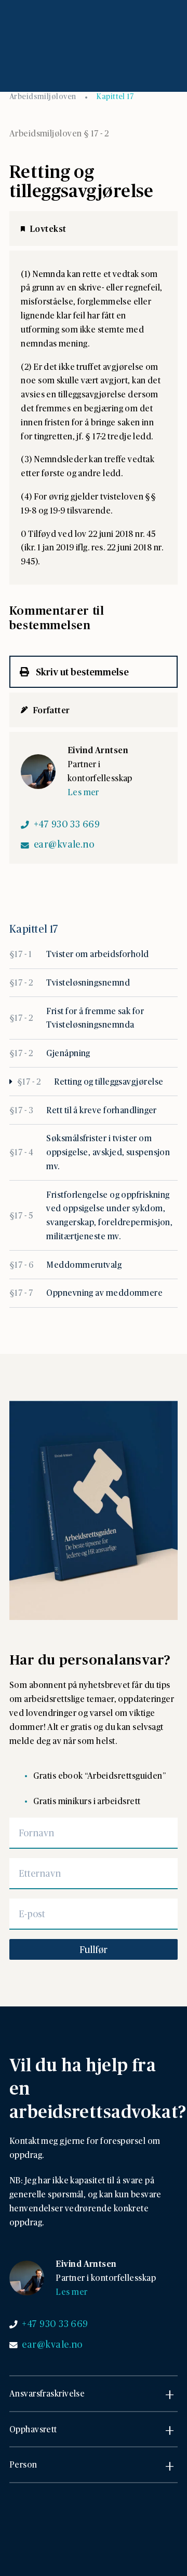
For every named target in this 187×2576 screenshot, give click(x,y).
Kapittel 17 (115, 96)
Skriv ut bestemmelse (81, 671)
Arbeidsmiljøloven (43, 96)
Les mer (83, 792)
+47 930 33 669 (67, 824)
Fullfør (94, 1949)
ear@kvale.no (64, 844)
